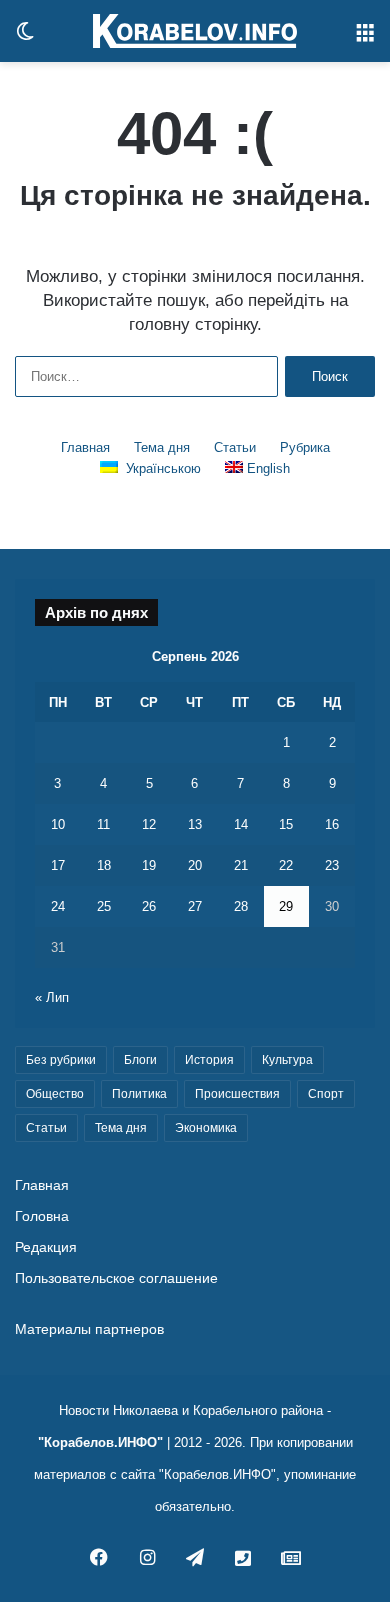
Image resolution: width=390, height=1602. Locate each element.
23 (332, 865)
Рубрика (305, 447)
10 (58, 824)
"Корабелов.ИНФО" (100, 1442)
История (209, 1060)
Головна (42, 1216)
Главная (85, 447)
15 (286, 824)
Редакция (46, 1247)
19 (149, 865)
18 (104, 865)
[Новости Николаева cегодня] (195, 31)
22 (286, 865)
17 (58, 865)
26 (149, 906)
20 (195, 865)
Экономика (206, 1128)
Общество (55, 1094)
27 (195, 906)
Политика (139, 1094)
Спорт (326, 1094)
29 (286, 906)
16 (332, 824)
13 (195, 824)
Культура (287, 1060)
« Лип (52, 997)
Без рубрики (61, 1060)
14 (241, 824)
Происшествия (237, 1094)
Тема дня (162, 447)
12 (149, 824)
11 (103, 824)
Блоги (140, 1060)
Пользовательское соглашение (116, 1278)
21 (241, 865)
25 (104, 906)
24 (58, 906)
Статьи (235, 447)
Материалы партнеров (89, 1329)
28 (241, 906)
